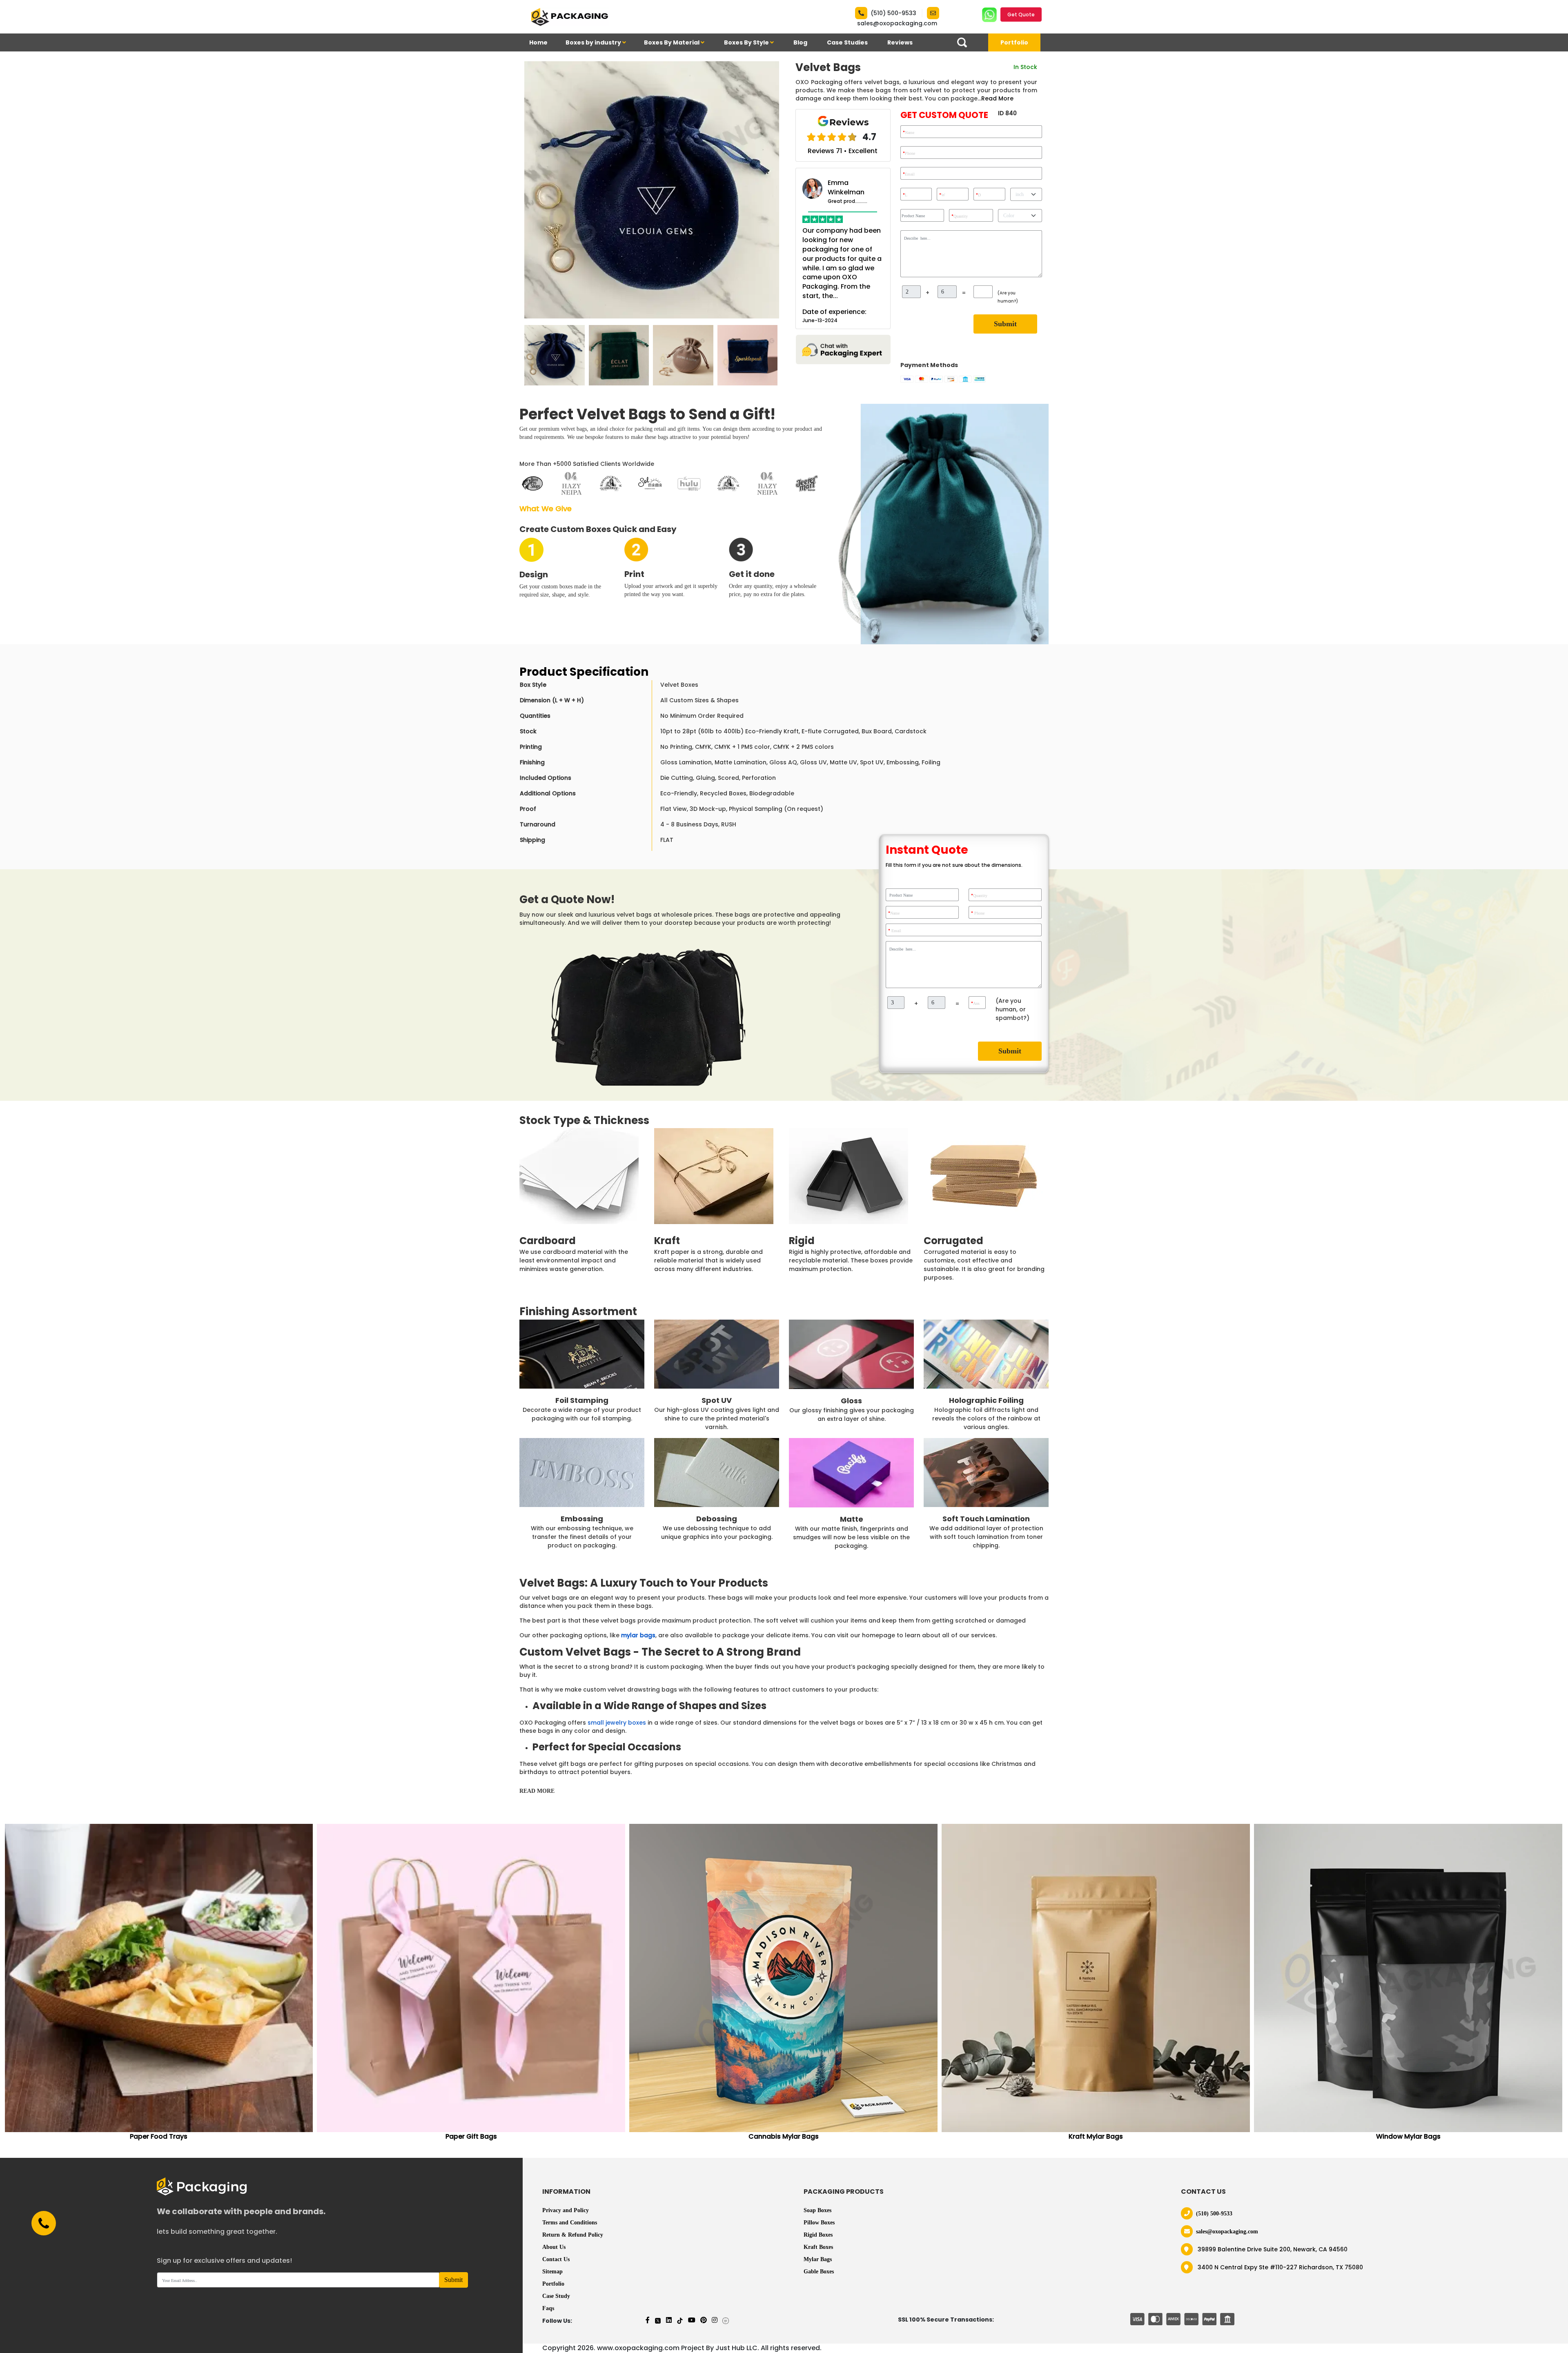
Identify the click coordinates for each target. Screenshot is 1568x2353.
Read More (997, 98)
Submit (1005, 324)
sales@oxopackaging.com (897, 23)
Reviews (900, 42)
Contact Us (556, 2259)
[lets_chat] (843, 349)
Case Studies (847, 42)
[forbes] (726, 2320)
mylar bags (638, 1635)
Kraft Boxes (818, 2247)
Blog (800, 42)
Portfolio (1014, 42)
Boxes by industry (594, 42)
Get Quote (1021, 14)
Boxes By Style (747, 42)
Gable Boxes (819, 2272)
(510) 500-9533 (893, 13)
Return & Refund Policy (573, 2235)
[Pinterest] (704, 2320)
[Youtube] (692, 2320)
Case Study (556, 2296)
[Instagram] (715, 2320)
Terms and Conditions (570, 2223)
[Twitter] (658, 2320)
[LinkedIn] (669, 2320)
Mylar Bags (818, 2259)
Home (538, 42)
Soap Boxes (817, 2210)
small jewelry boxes (617, 1723)
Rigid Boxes (818, 2235)
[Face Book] (648, 2320)
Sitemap (552, 2272)
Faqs (548, 2308)
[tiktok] (680, 2320)
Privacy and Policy (566, 2210)
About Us (554, 2247)
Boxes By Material (672, 42)
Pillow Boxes (819, 2223)
